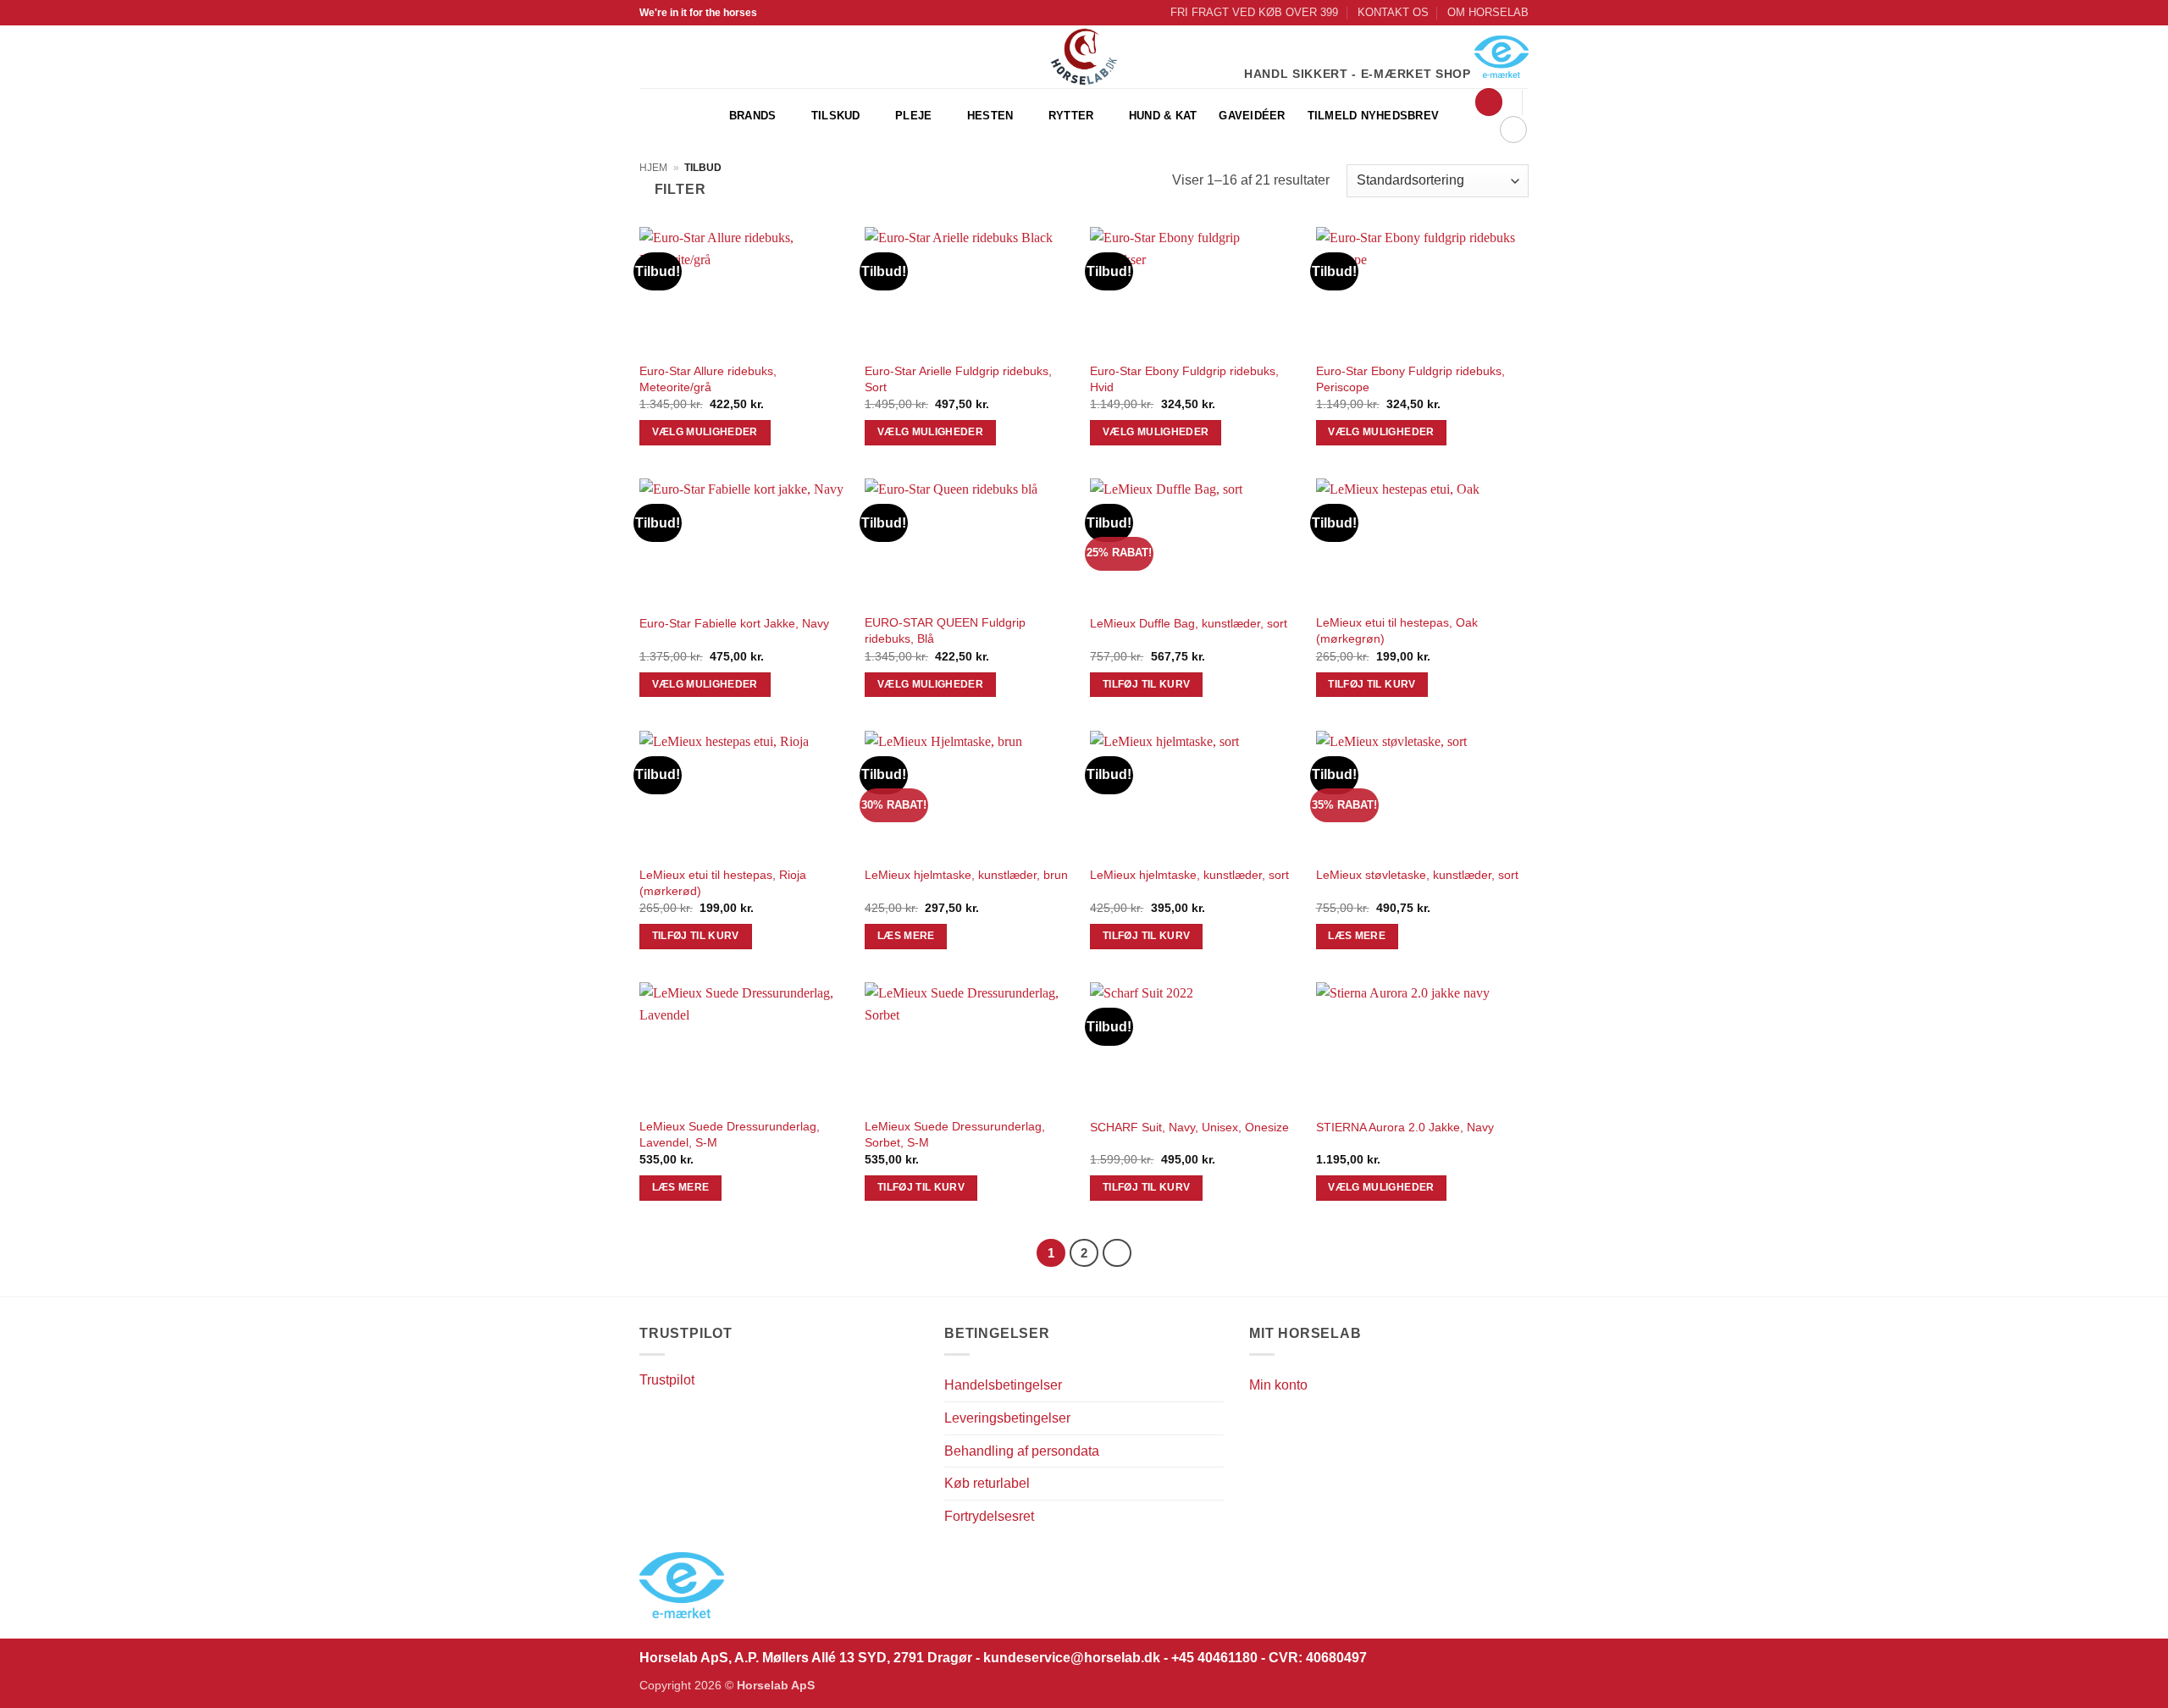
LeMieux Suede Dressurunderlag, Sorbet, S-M (955, 1134)
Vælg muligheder (705, 432)
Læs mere (906, 936)
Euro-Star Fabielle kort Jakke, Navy (734, 623)
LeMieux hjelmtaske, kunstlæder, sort (1189, 875)
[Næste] (1117, 1253)
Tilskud (836, 116)
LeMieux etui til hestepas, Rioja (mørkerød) (723, 883)
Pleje (913, 116)
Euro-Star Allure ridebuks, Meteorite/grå (708, 379)
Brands (753, 116)
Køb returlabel (987, 1483)
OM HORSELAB (1488, 12)
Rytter (1071, 116)
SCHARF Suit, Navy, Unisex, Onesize (1189, 1127)
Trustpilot (667, 1380)
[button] (1489, 102)
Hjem (653, 168)
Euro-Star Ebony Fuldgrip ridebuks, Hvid (1184, 379)
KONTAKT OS (1393, 12)
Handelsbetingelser (1003, 1385)
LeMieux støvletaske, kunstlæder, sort (1417, 875)
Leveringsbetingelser (1007, 1418)
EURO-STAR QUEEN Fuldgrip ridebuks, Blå (945, 630)
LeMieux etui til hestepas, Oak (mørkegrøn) (1397, 630)
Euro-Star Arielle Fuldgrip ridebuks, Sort (958, 379)
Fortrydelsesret (989, 1516)
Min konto (1278, 1385)
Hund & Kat (1163, 116)
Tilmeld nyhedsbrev (1374, 116)
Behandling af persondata (1022, 1451)
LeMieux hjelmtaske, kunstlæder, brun (966, 875)
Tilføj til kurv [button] (1146, 684)
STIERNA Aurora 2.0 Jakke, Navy (1405, 1127)
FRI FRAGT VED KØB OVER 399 (1254, 12)
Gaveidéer (1252, 116)
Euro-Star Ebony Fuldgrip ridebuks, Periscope (1410, 379)
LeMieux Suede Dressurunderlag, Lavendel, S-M (730, 1134)
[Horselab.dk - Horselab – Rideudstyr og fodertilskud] (1084, 57)
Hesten (990, 116)
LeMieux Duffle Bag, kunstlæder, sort (1189, 623)
